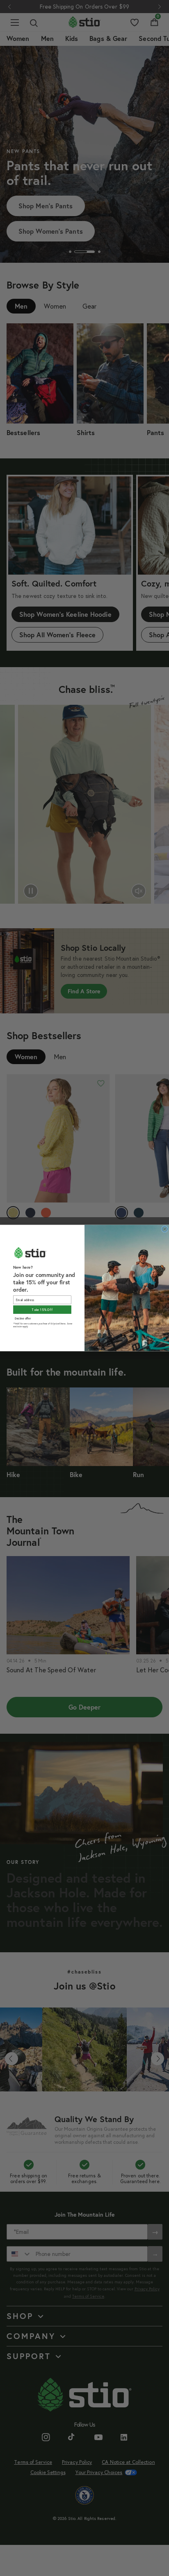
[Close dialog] (164, 1229)
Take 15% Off (42, 1310)
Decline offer (23, 1318)
